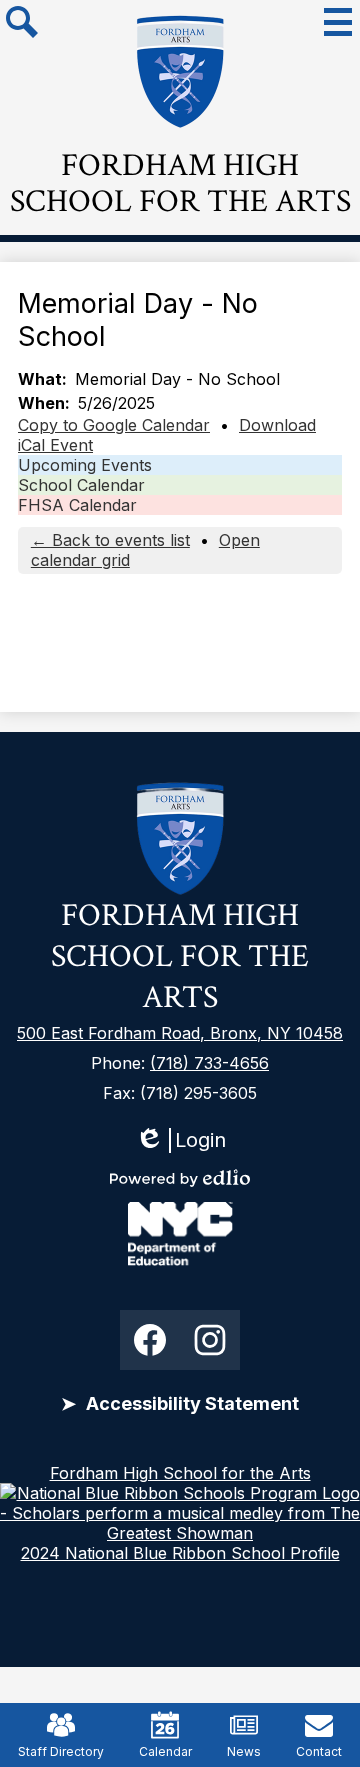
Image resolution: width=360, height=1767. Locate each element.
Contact (319, 1751)
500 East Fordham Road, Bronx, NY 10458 (180, 1033)
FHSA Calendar (77, 505)
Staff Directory (61, 1751)
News (244, 1751)
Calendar (165, 1751)
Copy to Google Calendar (114, 425)
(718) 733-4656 (209, 1063)
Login (180, 1140)
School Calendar (81, 485)
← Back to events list (110, 540)
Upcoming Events (85, 465)
